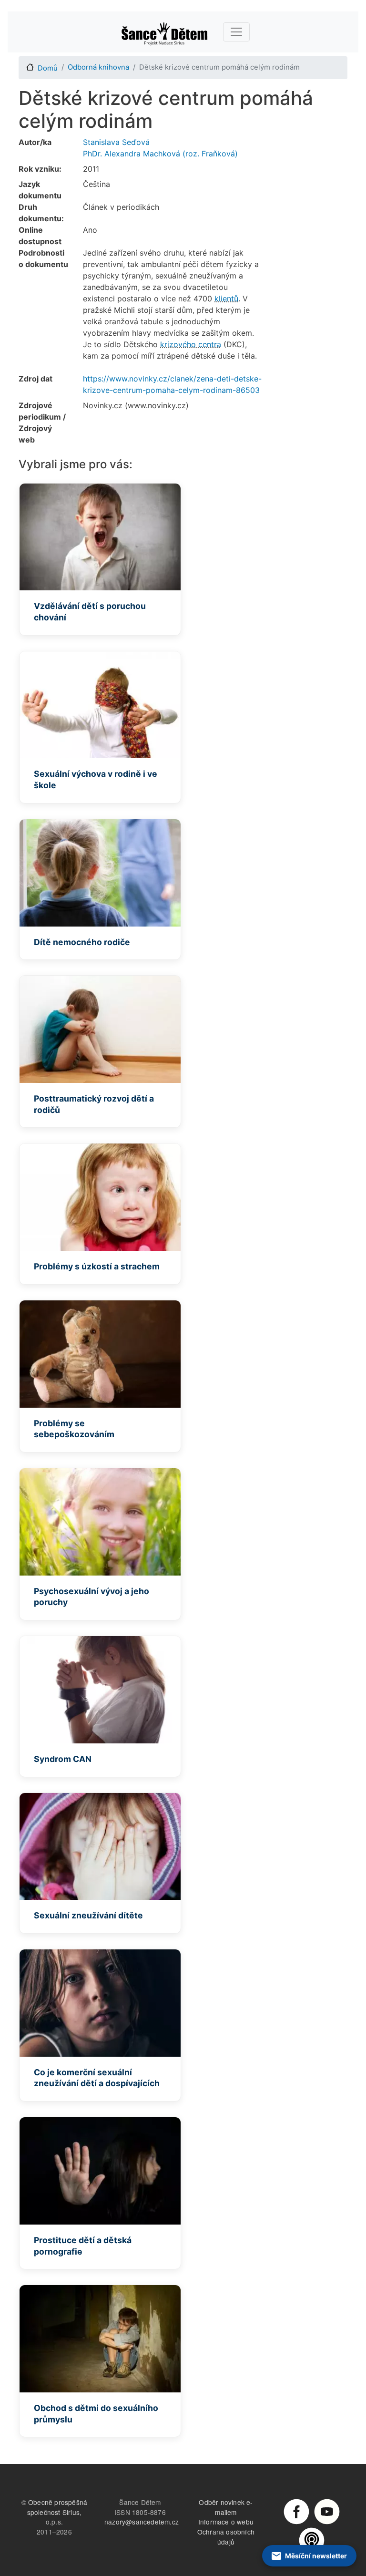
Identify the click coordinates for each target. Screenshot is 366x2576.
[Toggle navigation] (236, 32)
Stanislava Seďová (116, 142)
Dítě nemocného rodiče (82, 942)
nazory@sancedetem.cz (142, 2522)
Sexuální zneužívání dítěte (88, 1915)
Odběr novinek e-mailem (226, 2507)
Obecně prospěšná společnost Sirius (57, 2507)
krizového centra (191, 344)
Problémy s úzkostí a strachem (97, 1266)
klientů (226, 299)
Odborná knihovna (98, 67)
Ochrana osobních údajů (226, 2537)
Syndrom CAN (63, 1759)
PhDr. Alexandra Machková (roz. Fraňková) (160, 154)
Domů (48, 68)
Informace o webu (226, 2522)
